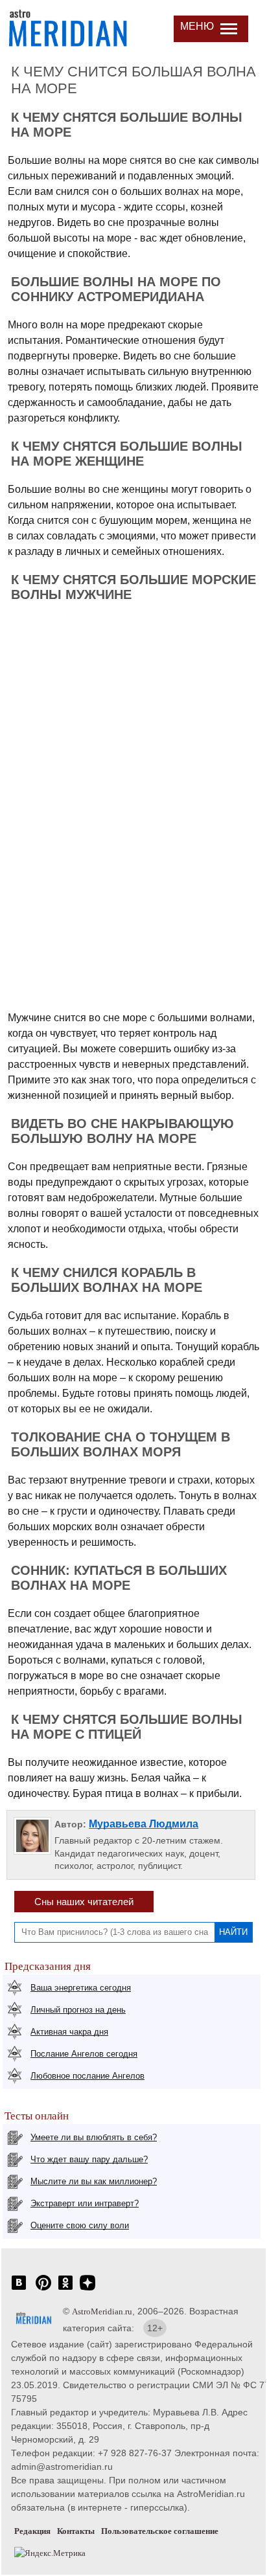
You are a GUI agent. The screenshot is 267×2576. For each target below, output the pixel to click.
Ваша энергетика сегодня (81, 1988)
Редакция (32, 2531)
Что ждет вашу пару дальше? (89, 2159)
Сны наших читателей (84, 1902)
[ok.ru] (65, 2289)
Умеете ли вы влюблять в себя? (94, 2137)
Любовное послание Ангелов (87, 2076)
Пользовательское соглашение (160, 2531)
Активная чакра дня (69, 2032)
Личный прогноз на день (78, 2010)
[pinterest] (43, 2289)
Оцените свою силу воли (80, 2225)
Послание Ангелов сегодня (84, 2054)
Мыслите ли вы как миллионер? (94, 2181)
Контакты (76, 2531)
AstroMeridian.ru (102, 2311)
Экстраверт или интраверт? (85, 2203)
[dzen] (87, 2289)
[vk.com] (19, 2289)
